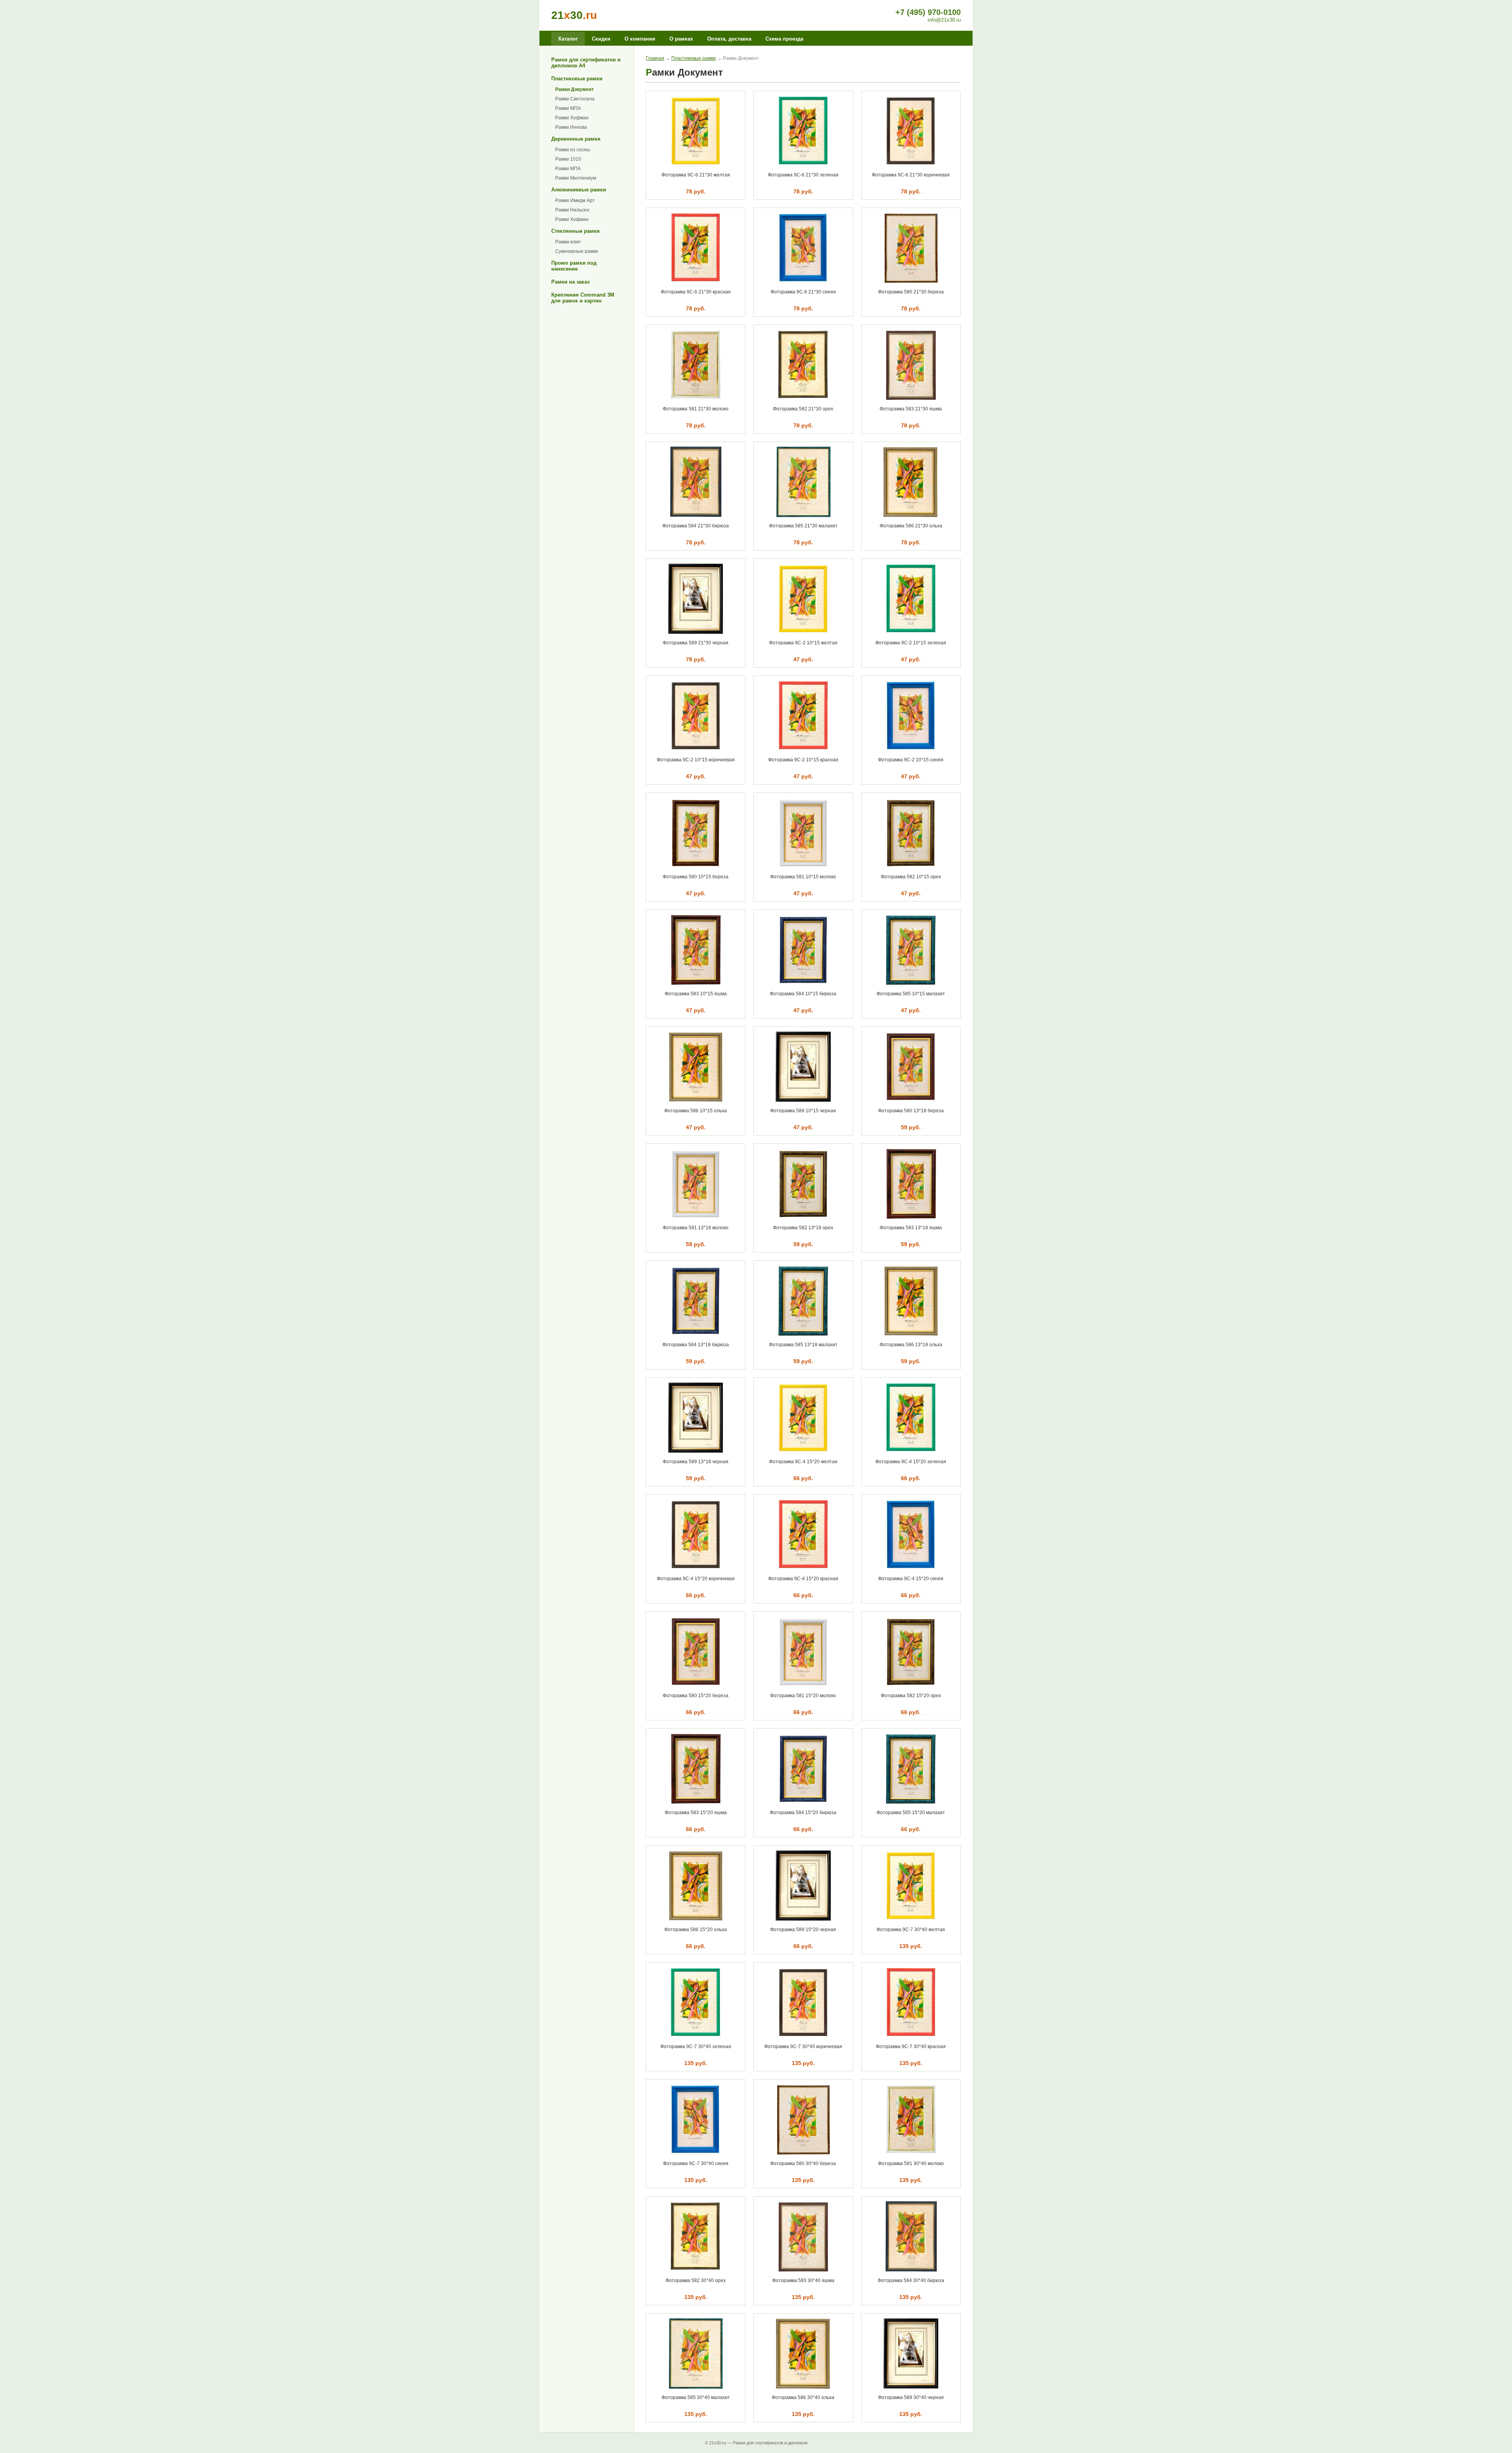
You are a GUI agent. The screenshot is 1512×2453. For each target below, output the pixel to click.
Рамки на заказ (570, 282)
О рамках (681, 39)
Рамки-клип (568, 242)
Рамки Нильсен (572, 210)
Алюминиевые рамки (579, 190)
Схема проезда (784, 39)
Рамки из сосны (573, 150)
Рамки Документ (574, 89)
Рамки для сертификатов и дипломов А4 (586, 63)
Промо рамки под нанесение (574, 266)
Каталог (568, 39)
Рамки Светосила (575, 99)
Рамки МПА (568, 108)
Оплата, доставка (729, 39)
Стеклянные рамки (575, 231)
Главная (655, 58)
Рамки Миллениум (576, 178)
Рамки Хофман (572, 118)
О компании (640, 39)
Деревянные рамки (576, 139)
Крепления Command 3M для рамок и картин (583, 298)
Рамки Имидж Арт (575, 200)
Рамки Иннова (571, 127)
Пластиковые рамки (577, 79)
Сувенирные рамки (577, 251)
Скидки (601, 39)
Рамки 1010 (568, 159)
